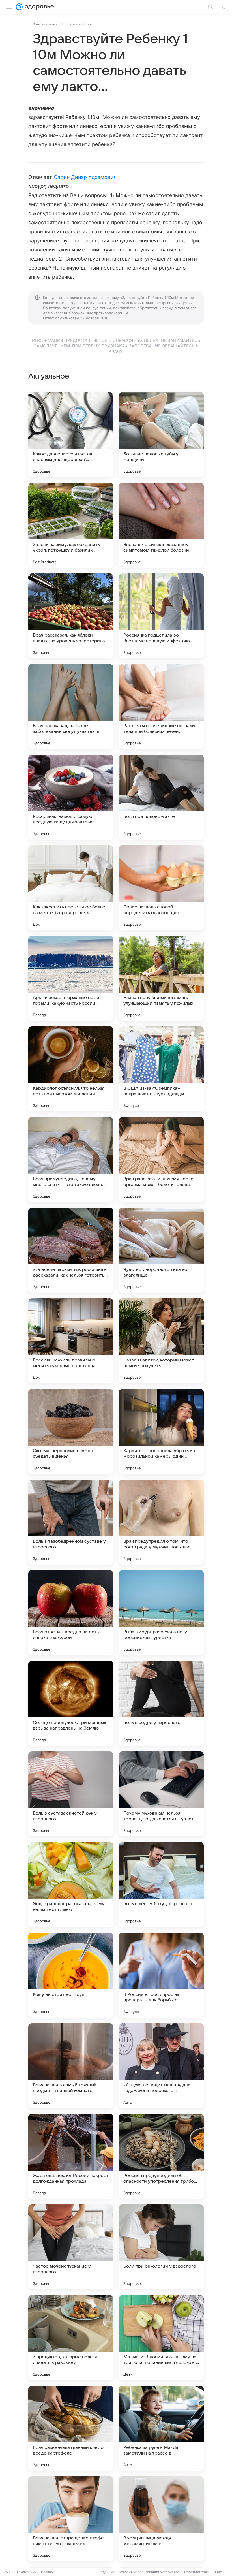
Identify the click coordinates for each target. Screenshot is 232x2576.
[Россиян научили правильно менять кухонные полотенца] (71, 1341)
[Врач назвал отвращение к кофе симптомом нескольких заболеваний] (71, 2519)
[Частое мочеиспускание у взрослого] (71, 2247)
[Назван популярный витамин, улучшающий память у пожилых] (161, 978)
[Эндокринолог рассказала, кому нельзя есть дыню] (71, 1884)
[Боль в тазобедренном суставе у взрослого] (71, 1522)
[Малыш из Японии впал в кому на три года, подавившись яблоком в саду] (161, 2338)
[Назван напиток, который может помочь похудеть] (161, 1341)
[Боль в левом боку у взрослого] (161, 1884)
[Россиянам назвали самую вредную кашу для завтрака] (71, 797)
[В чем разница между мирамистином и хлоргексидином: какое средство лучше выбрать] (161, 2519)
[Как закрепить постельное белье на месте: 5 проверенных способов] (71, 888)
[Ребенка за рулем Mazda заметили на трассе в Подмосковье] (161, 2428)
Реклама (48, 2572)
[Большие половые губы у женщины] (161, 435)
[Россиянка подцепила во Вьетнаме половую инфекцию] (161, 616)
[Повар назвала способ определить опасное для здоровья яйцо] (161, 888)
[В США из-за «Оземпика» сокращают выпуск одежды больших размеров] (161, 1069)
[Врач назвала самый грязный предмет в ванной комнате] (71, 2066)
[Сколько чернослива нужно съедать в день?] (71, 1431)
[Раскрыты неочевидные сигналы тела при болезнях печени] (161, 707)
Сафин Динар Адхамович (85, 177)
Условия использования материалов (149, 2572)
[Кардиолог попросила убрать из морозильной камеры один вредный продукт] (161, 1431)
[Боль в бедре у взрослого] (161, 1703)
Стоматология (79, 24)
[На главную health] (38, 7)
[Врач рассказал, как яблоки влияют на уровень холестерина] (71, 616)
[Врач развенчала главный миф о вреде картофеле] (71, 2428)
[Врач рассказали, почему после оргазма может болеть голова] (161, 1160)
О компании (27, 2572)
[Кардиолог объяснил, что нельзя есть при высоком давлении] (71, 1069)
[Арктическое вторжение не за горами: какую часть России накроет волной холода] (71, 978)
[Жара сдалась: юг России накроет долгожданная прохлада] (71, 2156)
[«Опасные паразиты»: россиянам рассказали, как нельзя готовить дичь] (71, 1250)
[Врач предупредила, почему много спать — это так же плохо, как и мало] (71, 1160)
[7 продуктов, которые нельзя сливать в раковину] (71, 2338)
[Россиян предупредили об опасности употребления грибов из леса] (161, 2156)
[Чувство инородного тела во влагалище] (161, 1250)
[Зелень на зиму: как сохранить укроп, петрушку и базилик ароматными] (71, 525)
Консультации (45, 24)
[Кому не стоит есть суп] (71, 1975)
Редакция (107, 2572)
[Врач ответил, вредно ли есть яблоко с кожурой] (71, 1613)
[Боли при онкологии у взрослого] (161, 2247)
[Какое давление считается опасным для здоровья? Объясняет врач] (71, 435)
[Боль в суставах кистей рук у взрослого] (71, 1794)
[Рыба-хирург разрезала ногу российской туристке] (161, 1613)
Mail (9, 2572)
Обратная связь (197, 2572)
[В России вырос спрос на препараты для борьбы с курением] (161, 1975)
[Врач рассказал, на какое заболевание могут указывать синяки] (71, 707)
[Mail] (19, 7)
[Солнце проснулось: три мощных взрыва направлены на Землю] (71, 1703)
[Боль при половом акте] (161, 797)
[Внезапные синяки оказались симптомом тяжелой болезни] (161, 525)
